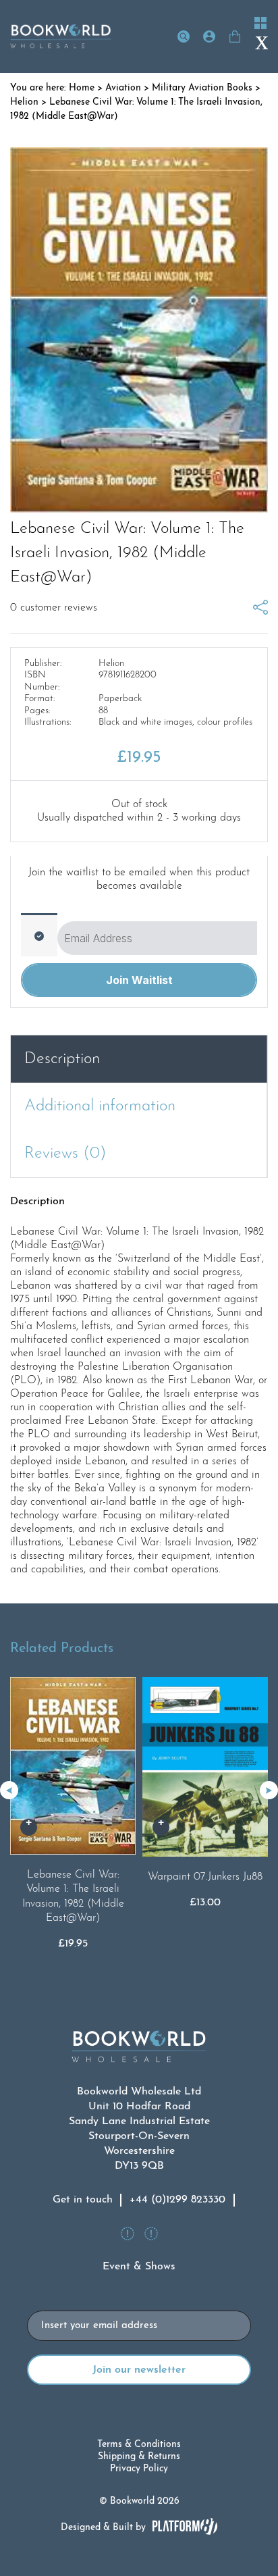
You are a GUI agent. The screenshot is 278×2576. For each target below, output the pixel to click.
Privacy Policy (139, 2469)
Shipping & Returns (139, 2457)
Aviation (123, 88)
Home (82, 88)
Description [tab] (62, 1059)
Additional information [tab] (100, 1106)
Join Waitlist (139, 980)
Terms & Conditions (139, 2445)
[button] (269, 1790)
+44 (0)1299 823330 (177, 2200)
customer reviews (54, 608)
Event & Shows (139, 2267)
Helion (24, 102)
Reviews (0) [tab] (65, 1154)
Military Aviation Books (202, 88)
